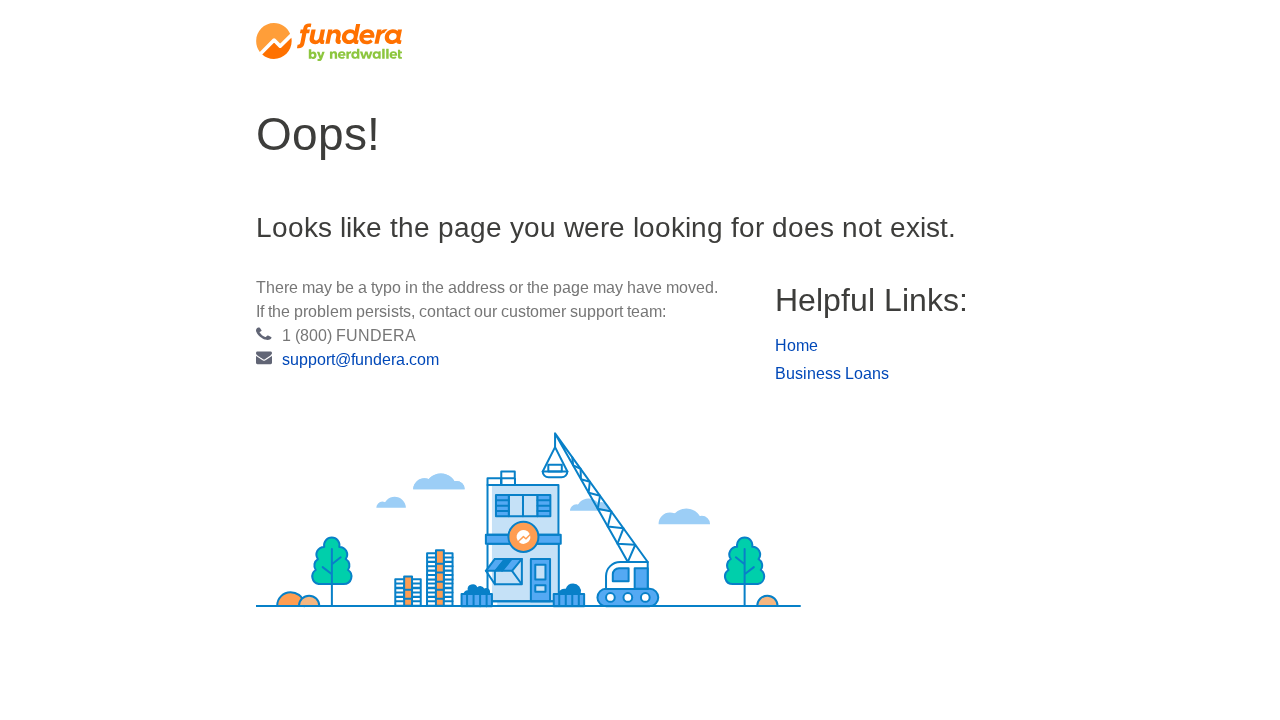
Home (796, 345)
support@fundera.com (360, 359)
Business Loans (832, 373)
